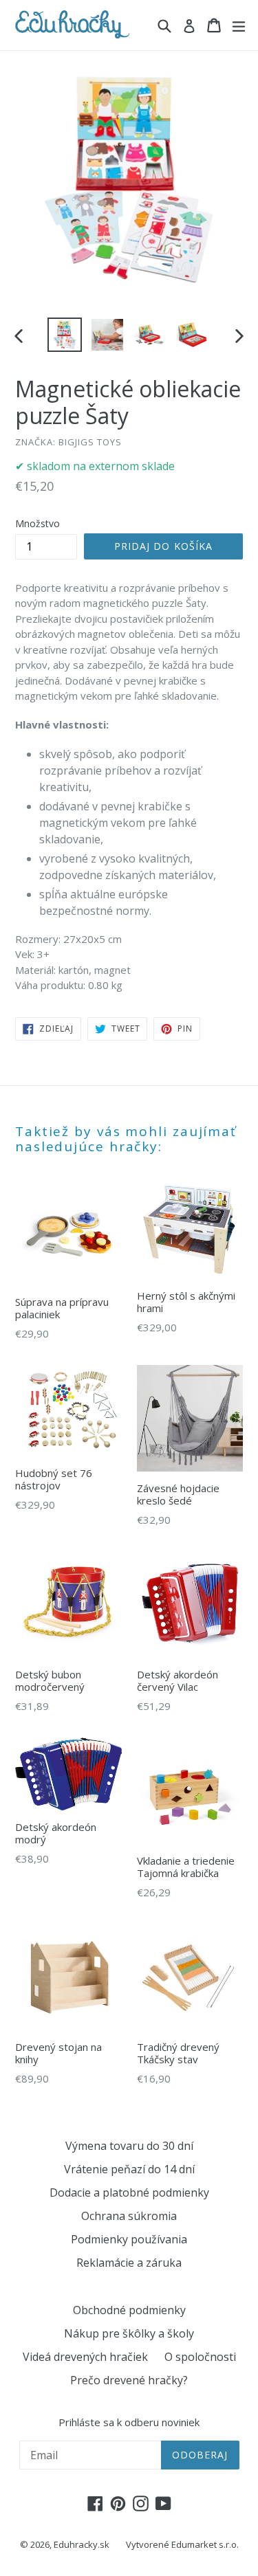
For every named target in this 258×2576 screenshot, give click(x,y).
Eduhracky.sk (82, 2544)
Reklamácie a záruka (129, 2263)
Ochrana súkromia (129, 2216)
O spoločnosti (200, 2357)
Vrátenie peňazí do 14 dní (129, 2169)
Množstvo (37, 523)
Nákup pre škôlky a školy (129, 2333)
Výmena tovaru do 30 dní (129, 2146)
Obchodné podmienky (129, 2310)
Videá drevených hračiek (85, 2357)
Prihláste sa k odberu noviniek (129, 2422)
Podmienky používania (129, 2239)
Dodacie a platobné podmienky (129, 2192)
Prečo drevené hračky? (129, 2380)
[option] (65, 335)
